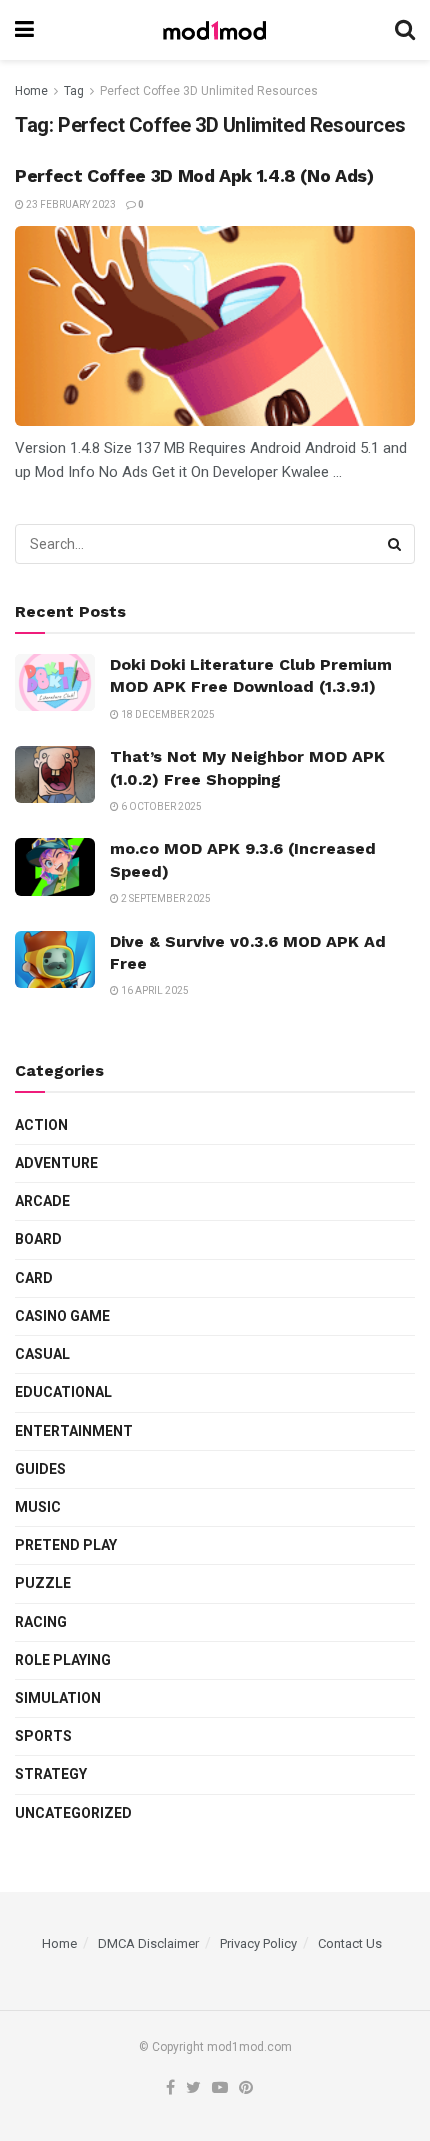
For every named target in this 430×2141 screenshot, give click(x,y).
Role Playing (63, 1660)
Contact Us (350, 1943)
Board (38, 1239)
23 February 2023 (70, 204)
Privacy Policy (258, 1943)
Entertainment (74, 1431)
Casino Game (62, 1316)
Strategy (51, 1774)
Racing (41, 1622)
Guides (40, 1469)
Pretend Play (66, 1545)
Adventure (56, 1163)
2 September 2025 (165, 898)
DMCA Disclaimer (148, 1943)
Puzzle (43, 1583)
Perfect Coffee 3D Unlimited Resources (209, 91)
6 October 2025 (160, 806)
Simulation (58, 1698)
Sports (43, 1736)
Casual (42, 1354)
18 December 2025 (167, 714)
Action (41, 1125)
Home (31, 91)
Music (38, 1507)
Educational (63, 1392)
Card (34, 1278)
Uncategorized (73, 1813)
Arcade (42, 1201)
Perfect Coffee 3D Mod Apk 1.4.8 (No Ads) (194, 175)
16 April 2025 (154, 990)
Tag (74, 91)
